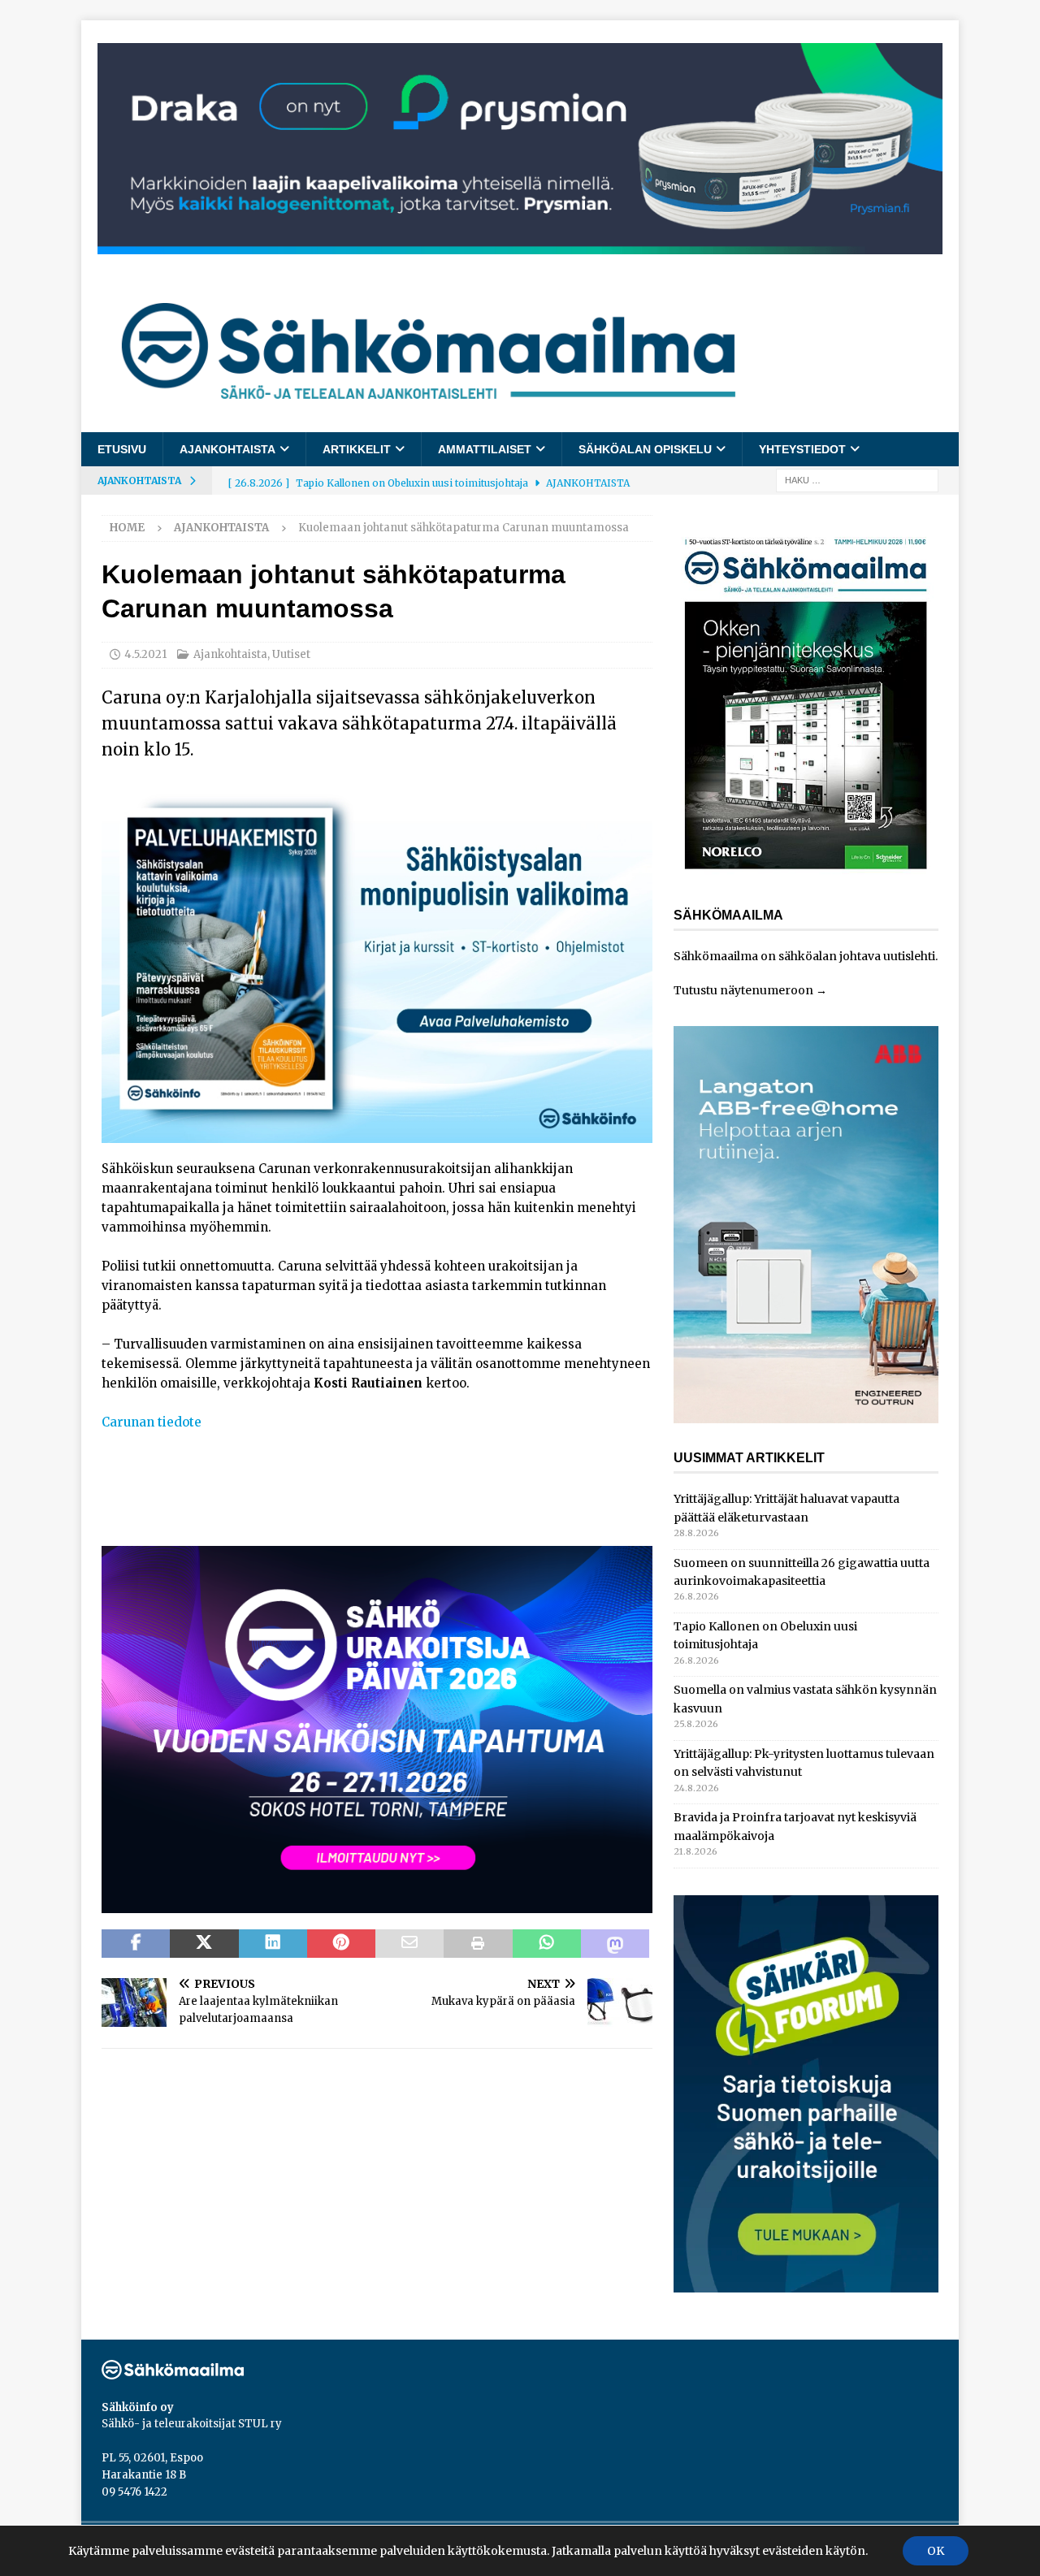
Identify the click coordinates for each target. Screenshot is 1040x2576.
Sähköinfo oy (138, 2407)
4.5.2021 (145, 654)
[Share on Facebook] (136, 1944)
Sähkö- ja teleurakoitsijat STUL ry (192, 2424)
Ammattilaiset (485, 449)
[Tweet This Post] (204, 1944)
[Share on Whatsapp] (547, 1944)
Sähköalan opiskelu (645, 449)
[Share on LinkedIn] (273, 1944)
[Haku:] (857, 480)
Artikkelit (357, 449)
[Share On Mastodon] (615, 1944)
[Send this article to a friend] (409, 1944)
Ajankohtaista (227, 449)
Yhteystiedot (802, 449)
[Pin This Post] (341, 1944)
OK (936, 2551)
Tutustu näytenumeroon (743, 990)
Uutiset (291, 654)
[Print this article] (478, 1944)
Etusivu (122, 449)
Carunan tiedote (152, 1422)
